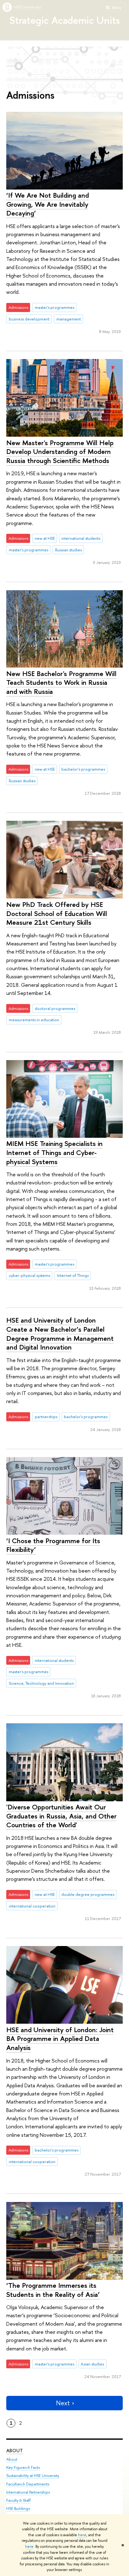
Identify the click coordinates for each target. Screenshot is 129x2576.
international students (81, 538)
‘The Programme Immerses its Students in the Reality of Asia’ (53, 2290)
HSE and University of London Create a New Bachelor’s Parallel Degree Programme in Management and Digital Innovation (60, 1334)
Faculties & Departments (28, 2484)
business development (29, 319)
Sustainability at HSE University (33, 2476)
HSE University (28, 7)
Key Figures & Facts (23, 2467)
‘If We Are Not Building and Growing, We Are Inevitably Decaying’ (48, 204)
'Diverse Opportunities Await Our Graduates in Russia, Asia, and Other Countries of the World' (61, 1816)
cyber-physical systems (29, 1275)
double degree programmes (88, 1894)
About (15, 2451)
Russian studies (68, 550)
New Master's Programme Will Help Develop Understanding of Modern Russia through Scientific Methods (60, 452)
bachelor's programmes (83, 769)
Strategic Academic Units (65, 20)
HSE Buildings (18, 2508)
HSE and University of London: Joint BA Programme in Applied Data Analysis (60, 2039)
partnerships (46, 1417)
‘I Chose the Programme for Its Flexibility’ (53, 1545)
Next (63, 2403)
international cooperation (32, 1906)
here (82, 2535)
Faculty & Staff (18, 2500)
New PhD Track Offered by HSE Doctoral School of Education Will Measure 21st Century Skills (57, 913)
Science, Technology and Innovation (41, 1683)
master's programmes (54, 307)
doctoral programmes (55, 1008)
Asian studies (92, 2364)
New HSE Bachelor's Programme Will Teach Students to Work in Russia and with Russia (61, 682)
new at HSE (45, 538)
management (69, 319)
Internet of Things (73, 1275)
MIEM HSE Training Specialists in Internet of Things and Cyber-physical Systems (54, 1152)
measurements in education (34, 1020)
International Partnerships (28, 2492)
